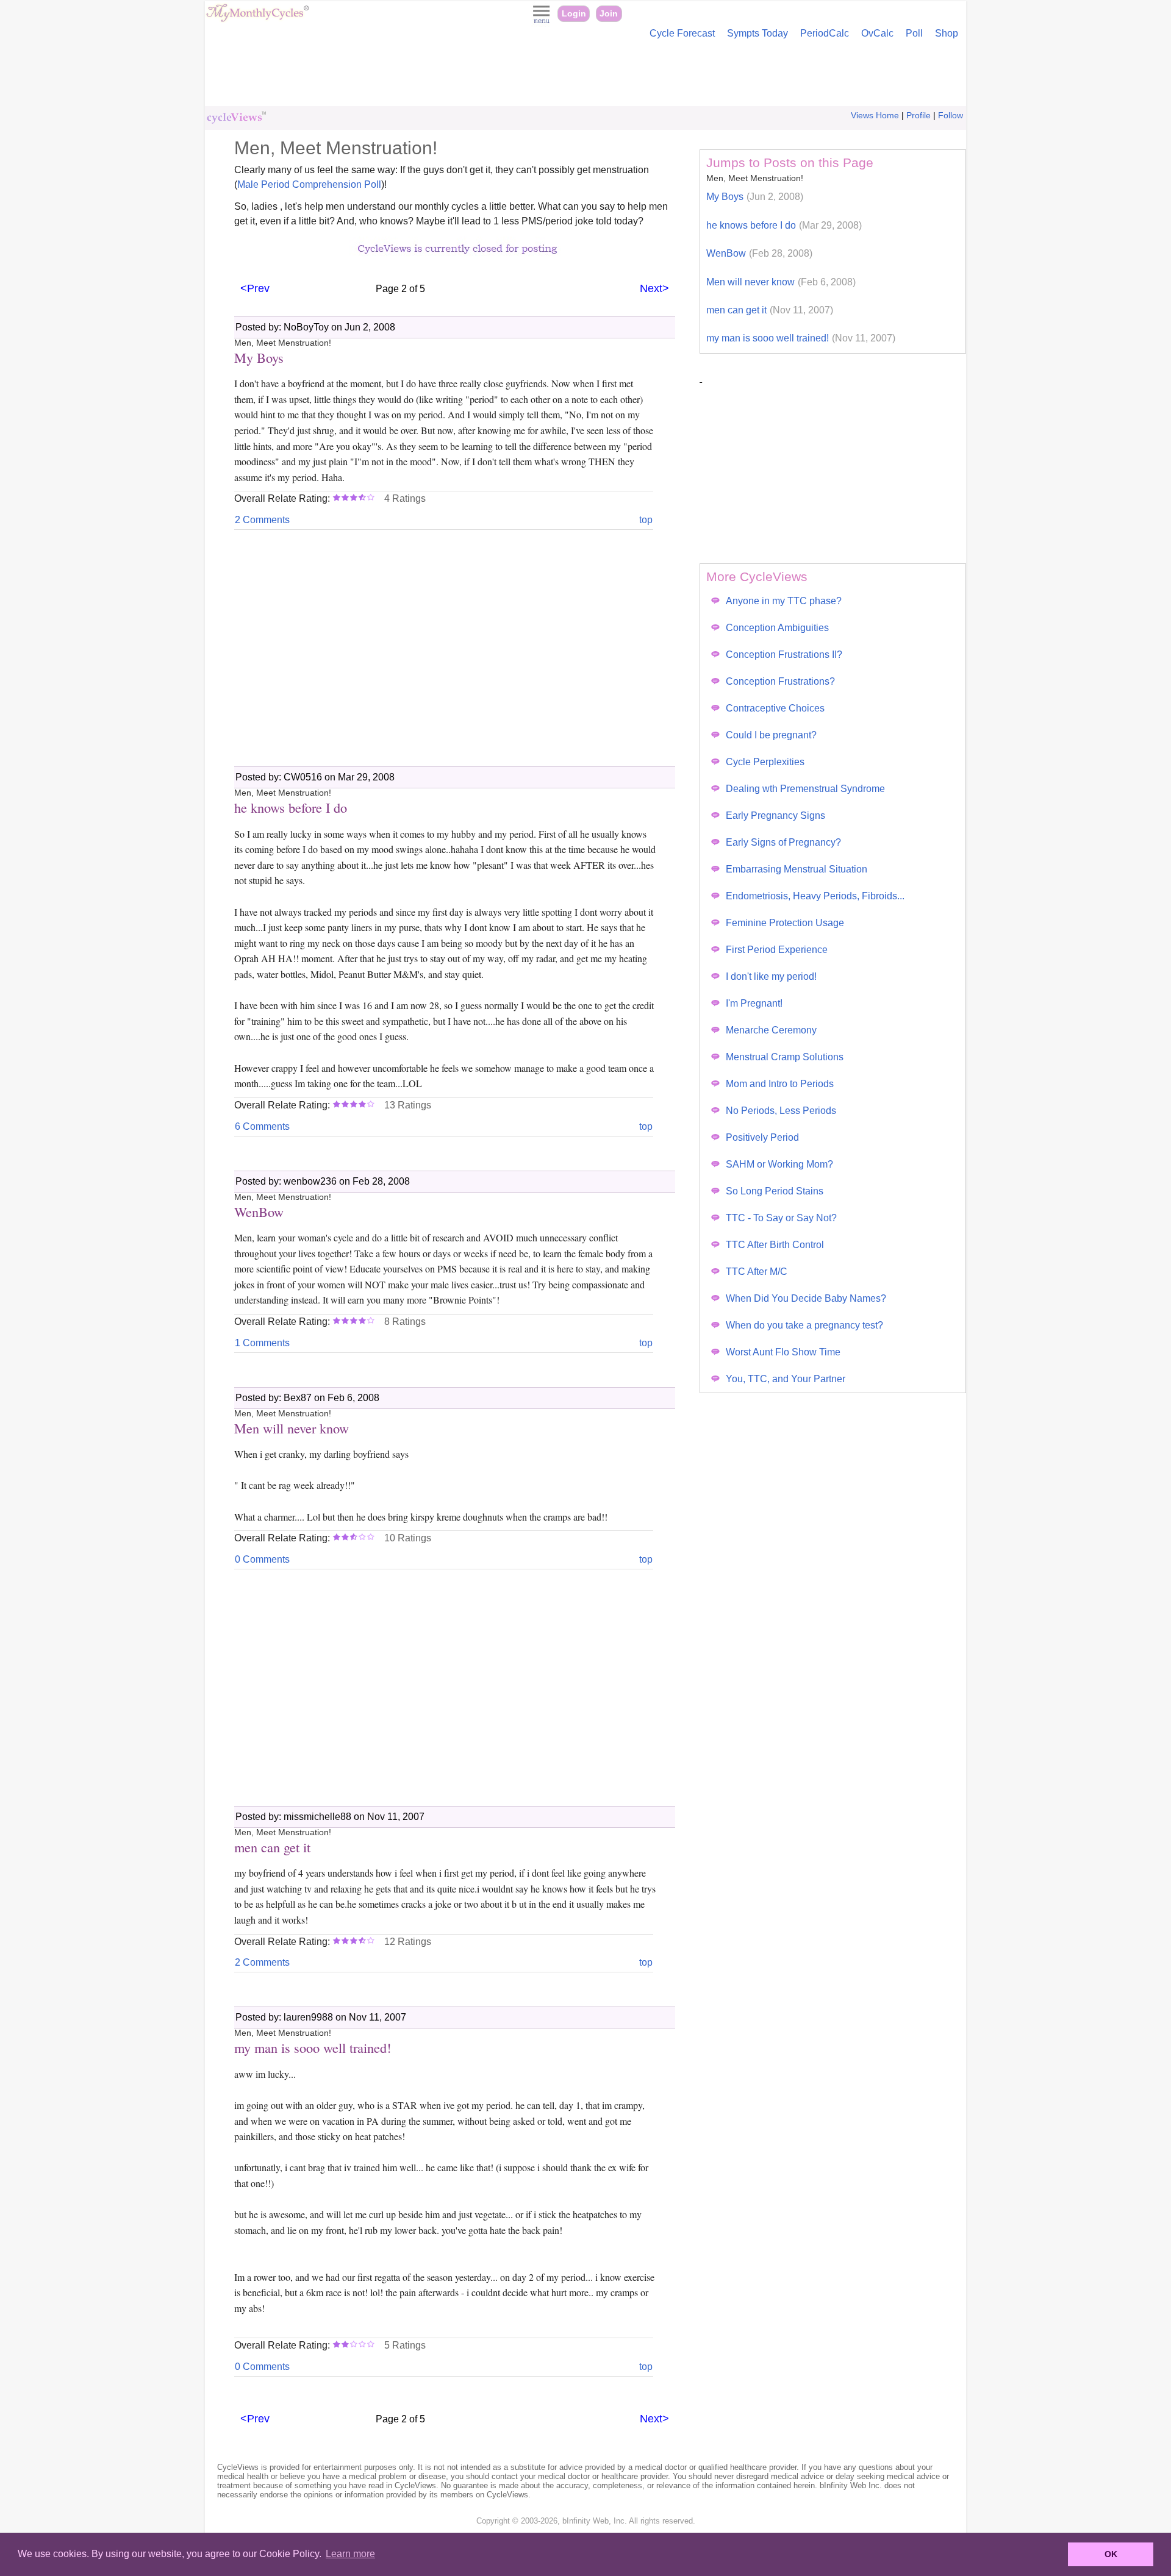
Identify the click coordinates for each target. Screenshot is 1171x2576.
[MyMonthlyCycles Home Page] (257, 19)
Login (574, 14)
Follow (951, 116)
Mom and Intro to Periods (780, 1084)
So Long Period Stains (775, 1191)
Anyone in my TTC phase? (784, 601)
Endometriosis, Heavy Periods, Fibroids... (815, 896)
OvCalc (877, 33)
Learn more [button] (350, 2554)
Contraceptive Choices (775, 708)
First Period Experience (777, 950)
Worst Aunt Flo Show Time (783, 1352)
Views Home (875, 116)
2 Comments (262, 520)
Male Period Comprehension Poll (309, 184)
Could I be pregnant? (771, 735)
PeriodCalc (825, 33)
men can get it (770, 310)
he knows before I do (784, 225)
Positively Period (762, 1137)
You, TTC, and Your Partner (786, 1379)
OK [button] (1111, 2554)
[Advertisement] (585, 76)
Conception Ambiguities (777, 628)
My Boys (755, 197)
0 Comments (262, 1559)
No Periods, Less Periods (781, 1111)
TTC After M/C (757, 1272)
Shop (947, 33)
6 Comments (262, 1126)
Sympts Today (757, 33)
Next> (654, 288)
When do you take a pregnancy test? (804, 1325)
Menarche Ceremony (771, 1030)
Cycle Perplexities (765, 762)
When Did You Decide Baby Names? (806, 1298)
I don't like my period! (771, 976)
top (646, 520)
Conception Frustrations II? (784, 655)
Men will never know (781, 282)
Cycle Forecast (682, 33)
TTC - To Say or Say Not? (781, 1218)
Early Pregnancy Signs (775, 815)
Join (609, 14)
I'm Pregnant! (754, 1003)
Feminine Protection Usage (785, 923)
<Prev (255, 288)
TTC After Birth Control (775, 1245)
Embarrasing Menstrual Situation (797, 869)
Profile (919, 116)
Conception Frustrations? (780, 681)
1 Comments (262, 1343)
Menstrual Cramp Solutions (785, 1057)
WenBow (759, 253)
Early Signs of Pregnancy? (783, 842)
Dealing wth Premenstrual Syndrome (805, 789)
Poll (914, 33)
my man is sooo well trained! (801, 338)
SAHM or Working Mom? (779, 1164)
